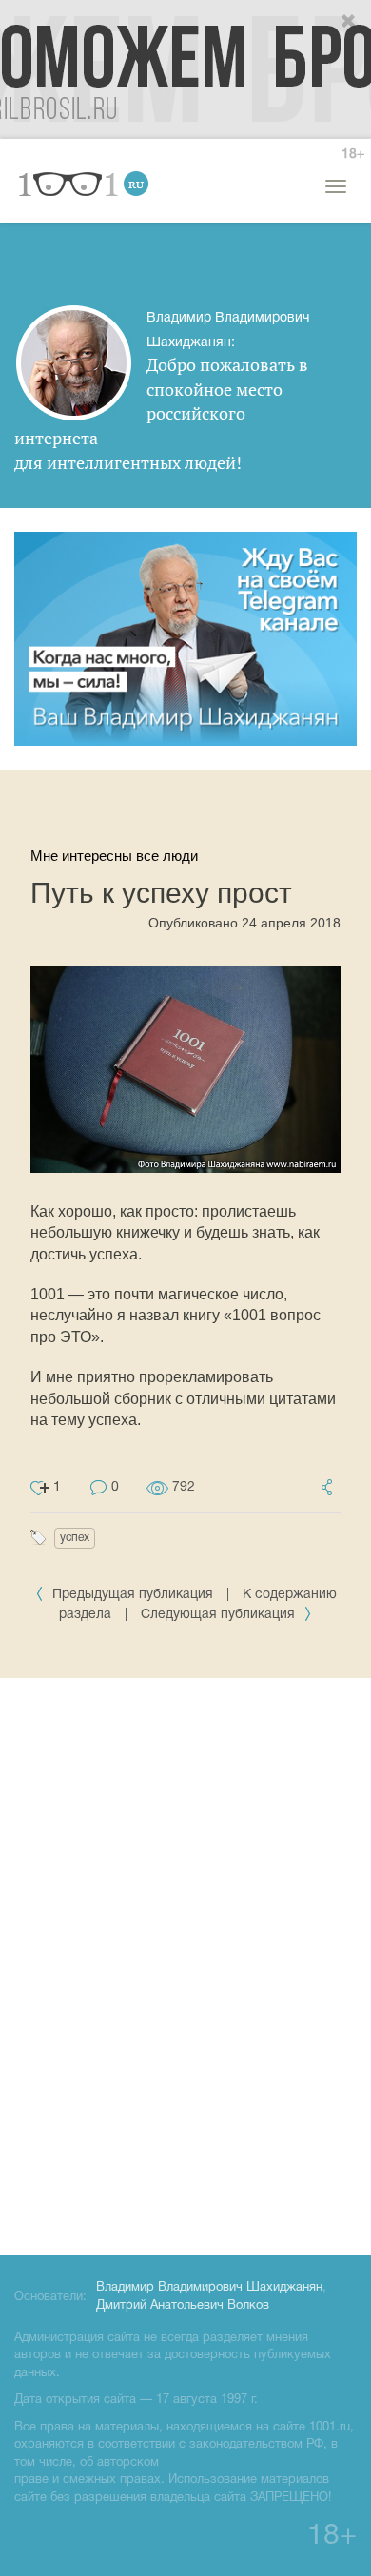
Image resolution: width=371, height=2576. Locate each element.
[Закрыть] (349, 22)
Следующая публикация (220, 1615)
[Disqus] (185, 1963)
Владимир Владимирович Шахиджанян (209, 2288)
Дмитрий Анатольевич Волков (183, 2306)
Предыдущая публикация (133, 1595)
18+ (353, 155)
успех (75, 1538)
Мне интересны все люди (114, 856)
